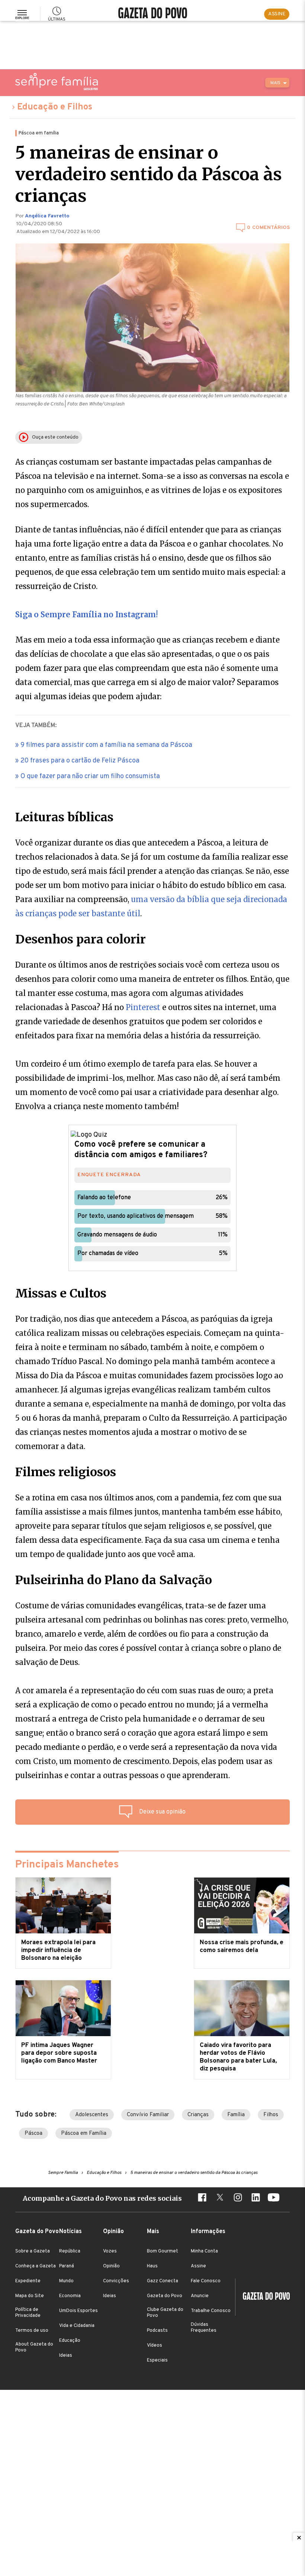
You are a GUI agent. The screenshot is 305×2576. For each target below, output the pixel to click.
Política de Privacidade (28, 2313)
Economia (70, 2296)
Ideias (66, 2356)
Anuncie (200, 2296)
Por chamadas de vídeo (108, 1254)
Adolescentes (92, 2115)
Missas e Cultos (61, 1293)
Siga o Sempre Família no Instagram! (86, 614)
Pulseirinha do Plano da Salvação (114, 1580)
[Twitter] (220, 2198)
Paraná (67, 2266)
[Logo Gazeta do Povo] (263, 2297)
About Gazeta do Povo (34, 2347)
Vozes (110, 2251)
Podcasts (157, 2331)
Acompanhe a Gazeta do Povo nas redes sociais (102, 2198)
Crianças (198, 2115)
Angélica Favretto (47, 216)
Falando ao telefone (104, 1198)
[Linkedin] (256, 2198)
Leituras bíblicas (64, 817)
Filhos (271, 2115)
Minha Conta (204, 2251)
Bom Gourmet (163, 2251)
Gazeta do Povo (165, 2296)
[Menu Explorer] (22, 14)
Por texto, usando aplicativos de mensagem (136, 1216)
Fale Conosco (206, 2281)
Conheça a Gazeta (36, 2266)
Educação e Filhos (55, 107)
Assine (198, 2266)
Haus (152, 2266)
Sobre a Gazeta (33, 2251)
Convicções (116, 2281)
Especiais (157, 2360)
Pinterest (143, 1007)
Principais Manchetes (67, 1865)
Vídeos (155, 2346)
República (70, 2251)
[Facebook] (202, 2198)
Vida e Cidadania (77, 2326)
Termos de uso (32, 2331)
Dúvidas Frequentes (204, 2328)
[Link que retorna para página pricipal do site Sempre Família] (57, 82)
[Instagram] (238, 2198)
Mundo (66, 2281)
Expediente (28, 2281)
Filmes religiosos (66, 1472)
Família (236, 2115)
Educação (70, 2341)
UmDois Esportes (78, 2311)
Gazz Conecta (163, 2281)
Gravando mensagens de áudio (117, 1235)
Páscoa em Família (84, 2134)
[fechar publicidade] (299, 2538)
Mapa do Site (30, 2296)
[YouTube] (273, 2198)
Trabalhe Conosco (211, 2311)
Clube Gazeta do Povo (165, 2313)
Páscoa (33, 2134)
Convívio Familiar (148, 2115)
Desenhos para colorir (81, 939)
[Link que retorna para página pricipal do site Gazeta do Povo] (153, 14)
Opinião (111, 2266)
